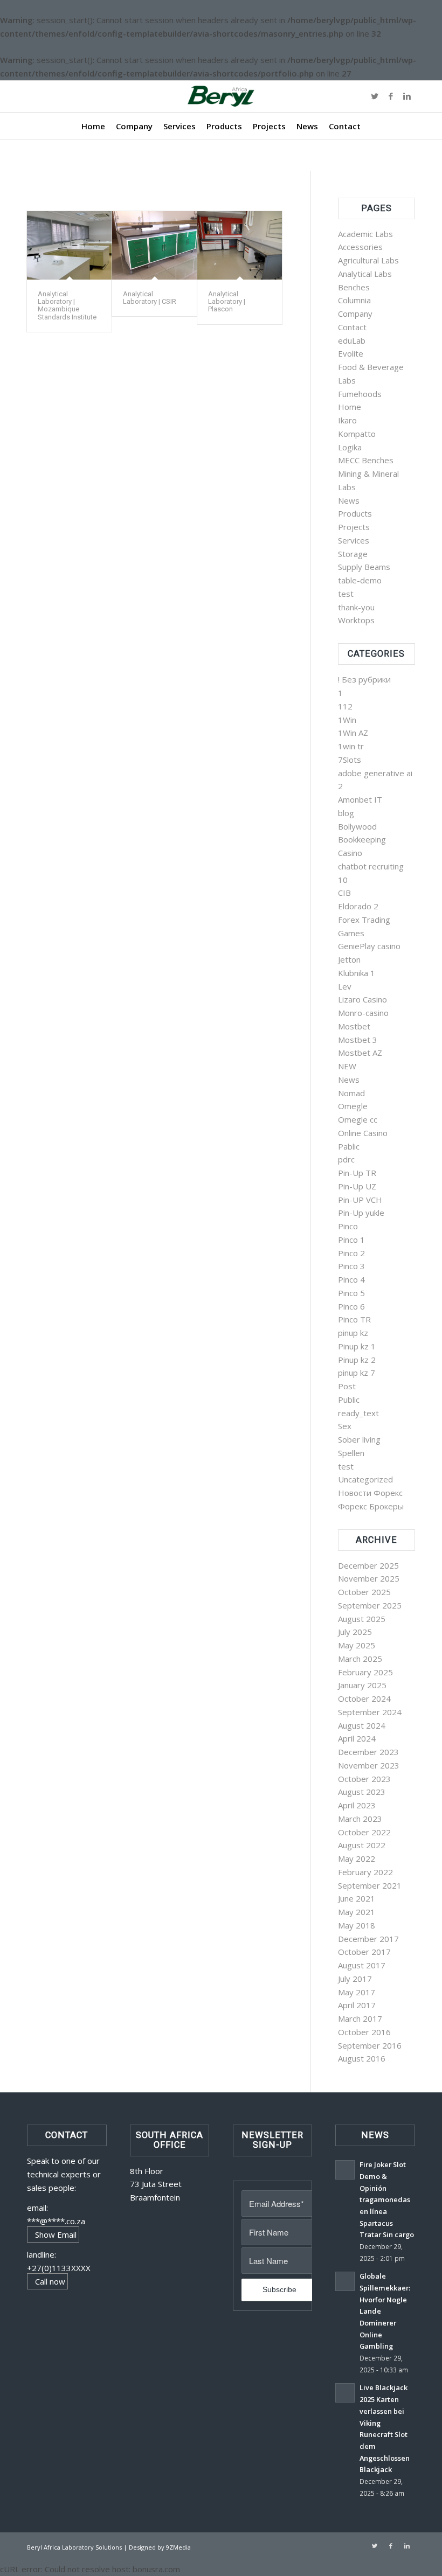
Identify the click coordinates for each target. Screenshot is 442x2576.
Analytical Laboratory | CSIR (150, 298)
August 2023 (362, 1792)
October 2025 (364, 1592)
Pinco (348, 1226)
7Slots (350, 760)
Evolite (351, 353)
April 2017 (357, 2005)
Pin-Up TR (357, 1173)
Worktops (356, 620)
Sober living (359, 1439)
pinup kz (353, 1333)
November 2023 (369, 1765)
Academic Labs (365, 234)
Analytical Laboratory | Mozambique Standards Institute (67, 305)
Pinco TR (354, 1319)
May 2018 (357, 1925)
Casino (350, 853)
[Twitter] (375, 96)
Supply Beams (364, 567)
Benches (354, 287)
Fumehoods (360, 394)
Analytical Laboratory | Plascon (227, 302)
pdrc (346, 1159)
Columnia (354, 300)
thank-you (356, 607)
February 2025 (365, 1672)
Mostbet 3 (358, 1040)
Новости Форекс (370, 1493)
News (349, 500)
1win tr (351, 746)
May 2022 (357, 1858)
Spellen (351, 1453)
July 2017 (355, 1979)
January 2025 (362, 1685)
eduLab (352, 340)
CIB (344, 893)
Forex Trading (364, 920)
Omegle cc (358, 1119)
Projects (354, 527)
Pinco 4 (351, 1279)
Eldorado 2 (358, 906)
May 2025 (357, 1645)
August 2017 (362, 1965)
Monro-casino (363, 1013)
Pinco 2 (351, 1253)
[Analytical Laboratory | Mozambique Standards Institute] (69, 245)
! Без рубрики (364, 679)
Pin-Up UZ (357, 1186)
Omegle (353, 1106)
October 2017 (364, 1952)
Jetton (349, 959)
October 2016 (364, 2032)
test (346, 594)
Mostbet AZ (360, 1053)
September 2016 (370, 2045)
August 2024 (362, 1725)
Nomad (351, 1093)
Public (349, 1400)
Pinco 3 (351, 1266)
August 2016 (362, 2058)
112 (345, 706)
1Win (347, 720)
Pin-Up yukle (361, 1213)
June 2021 (357, 1898)
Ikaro (347, 420)
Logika (350, 447)
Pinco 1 (351, 1240)
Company (355, 314)
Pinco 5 (351, 1293)
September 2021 (370, 1885)
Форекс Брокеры (371, 1506)
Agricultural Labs (368, 260)
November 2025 (369, 1578)
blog (346, 813)
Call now (50, 2281)
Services (354, 540)
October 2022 (364, 1832)
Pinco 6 (351, 1306)
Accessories (360, 247)
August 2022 (362, 1845)
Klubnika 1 (357, 973)
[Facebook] (391, 96)
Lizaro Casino (362, 999)
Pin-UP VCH (360, 1200)
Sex (345, 1426)
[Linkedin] (407, 96)
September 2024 (370, 1712)
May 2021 (357, 1912)
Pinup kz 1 (357, 1346)
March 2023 (360, 1819)
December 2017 (368, 1939)
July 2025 (355, 1632)
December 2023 (368, 1752)
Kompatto (357, 434)
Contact (352, 327)
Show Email (56, 2234)
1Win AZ (353, 733)
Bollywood (357, 826)
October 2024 (364, 1698)
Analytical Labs (365, 274)
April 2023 (357, 1805)
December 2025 (368, 1565)
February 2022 (365, 1872)
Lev (345, 986)
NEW (347, 1066)
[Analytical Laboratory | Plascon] (240, 245)
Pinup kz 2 (357, 1360)
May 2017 (357, 1992)
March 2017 (360, 2018)
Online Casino (363, 1133)
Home (350, 407)
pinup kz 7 (357, 1373)
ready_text (358, 1413)
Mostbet (354, 1026)
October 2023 (364, 1779)
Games (351, 933)
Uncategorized (365, 1479)
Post (347, 1386)
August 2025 (362, 1619)
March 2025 (360, 1659)
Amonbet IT (360, 799)
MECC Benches (366, 460)
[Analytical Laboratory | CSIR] (154, 245)
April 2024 (357, 1738)
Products (355, 513)
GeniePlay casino (369, 946)
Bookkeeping (362, 839)
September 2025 (370, 1605)
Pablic (349, 1146)
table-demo (360, 580)
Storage (353, 554)
